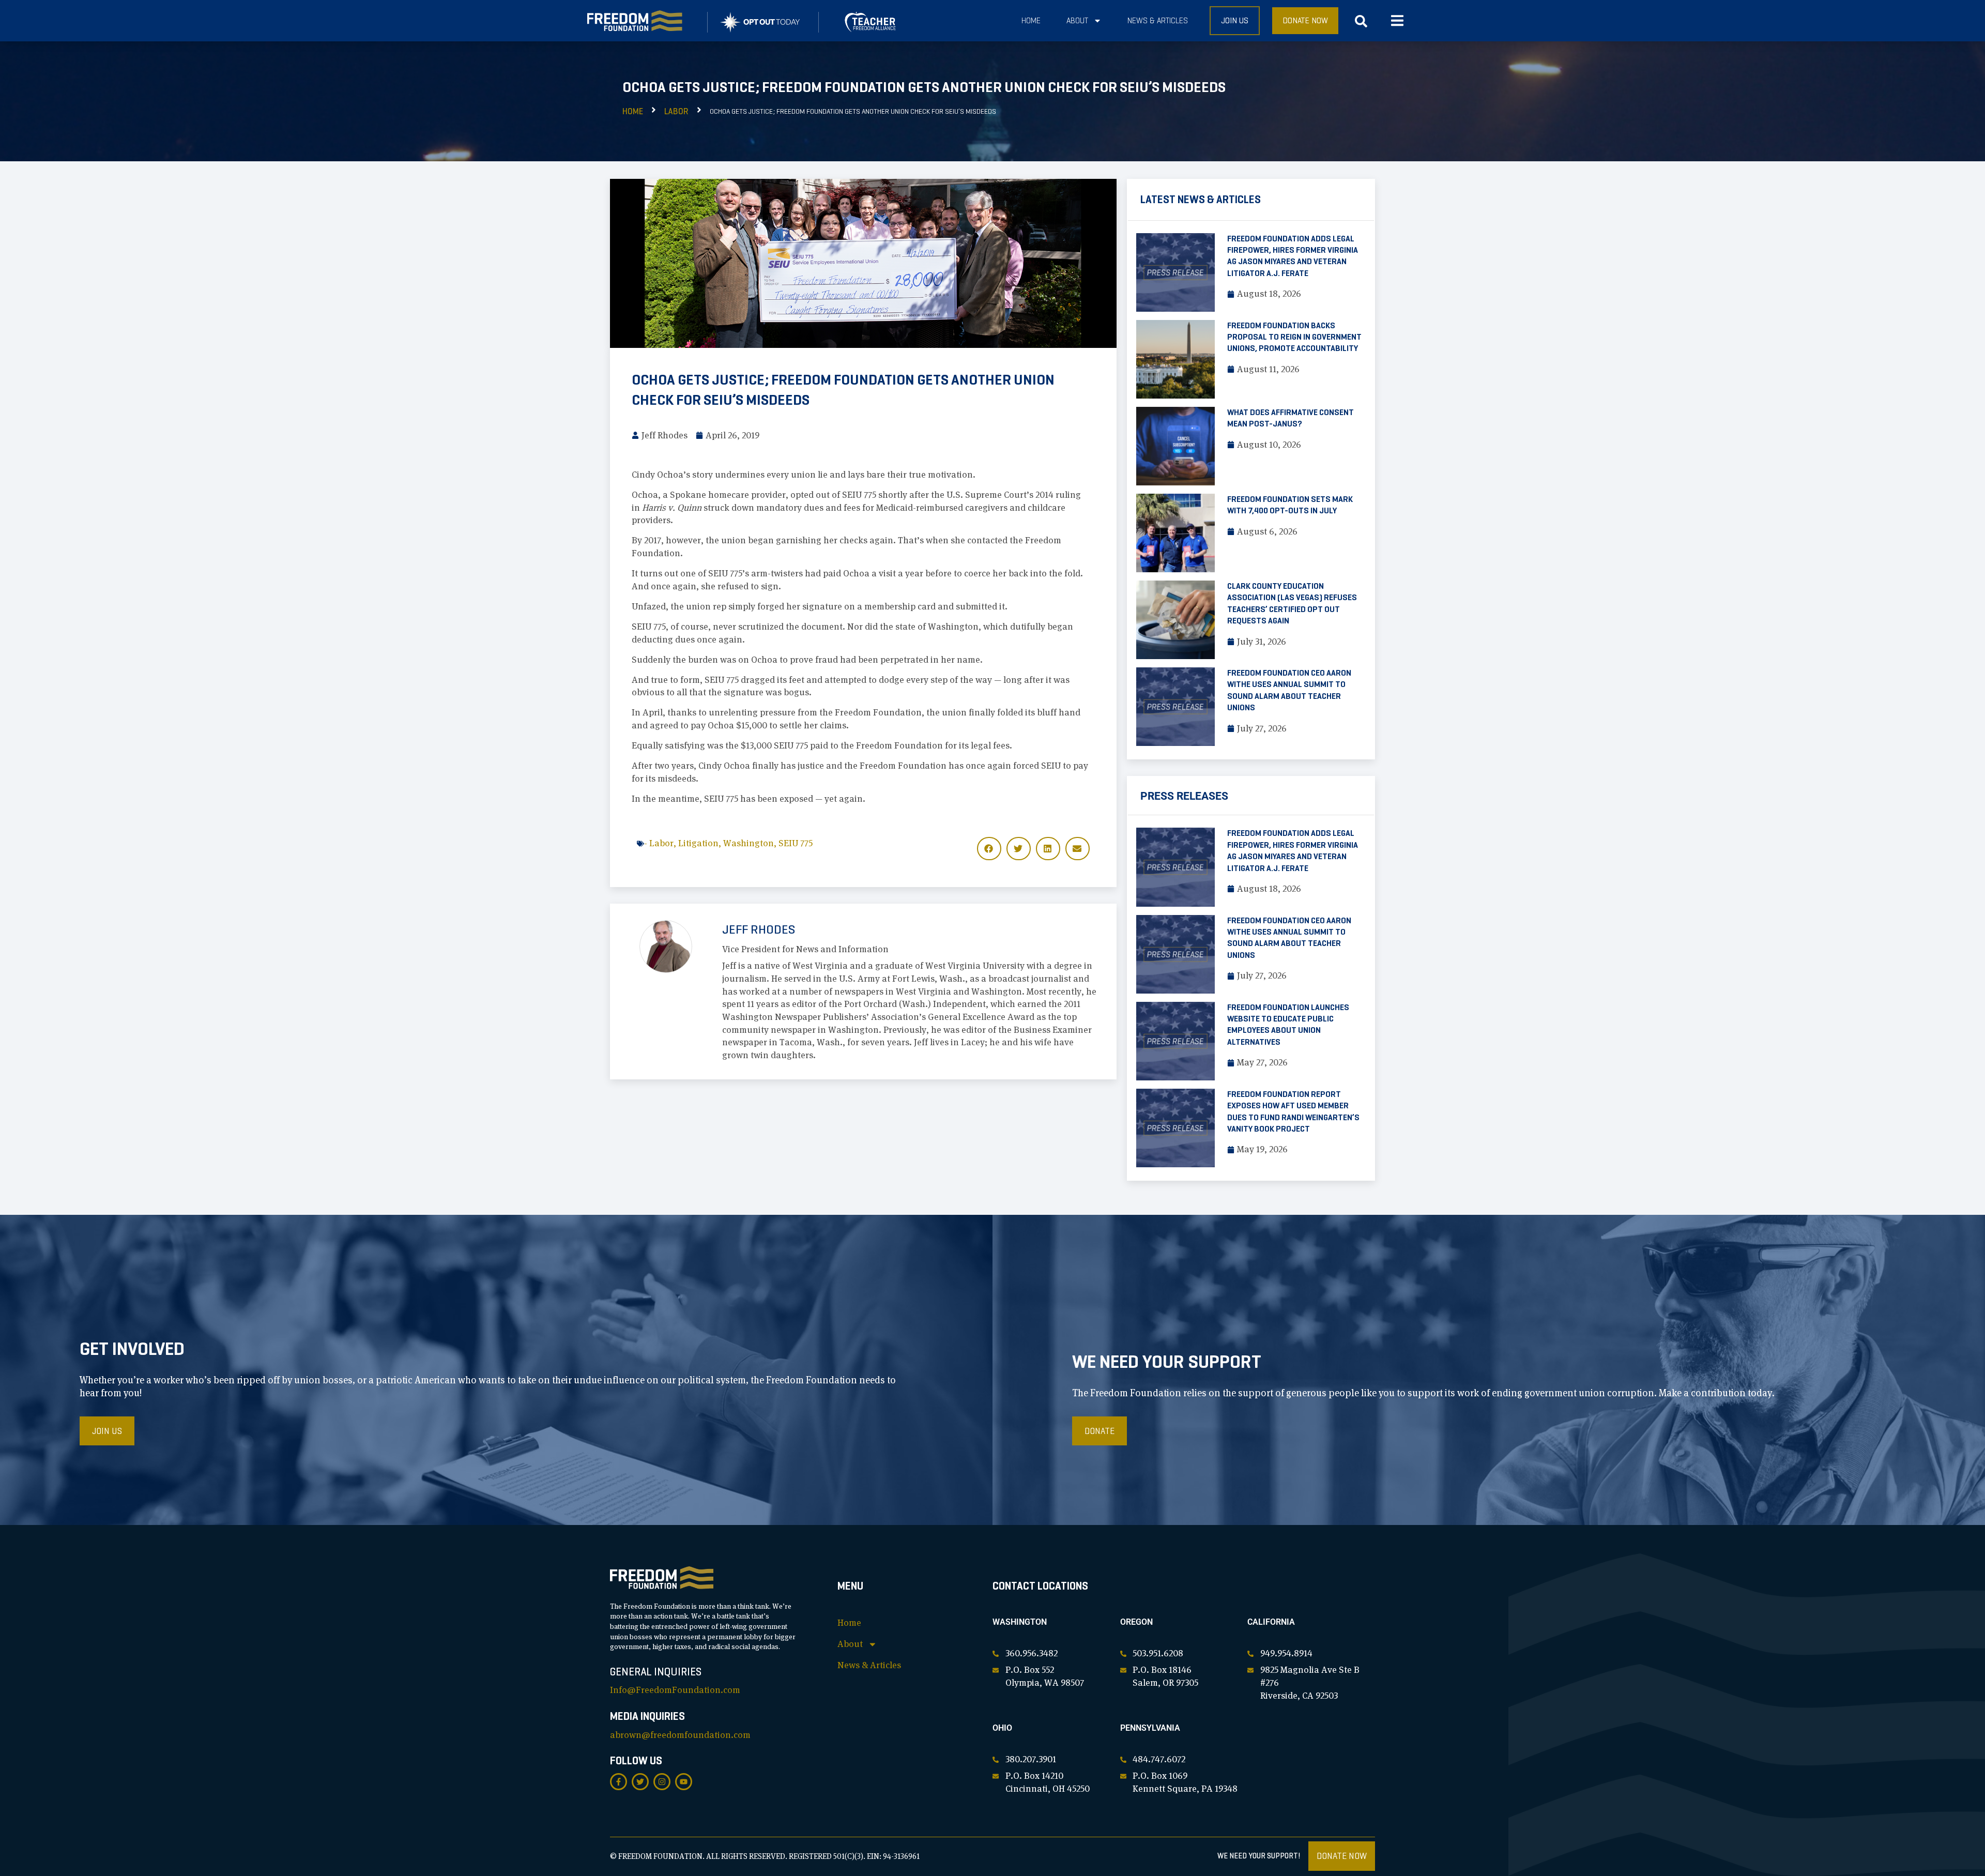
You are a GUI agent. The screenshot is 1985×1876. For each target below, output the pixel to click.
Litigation (698, 843)
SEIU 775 (796, 843)
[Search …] (1361, 24)
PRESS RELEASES (1184, 796)
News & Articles (1158, 20)
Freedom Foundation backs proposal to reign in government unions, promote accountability (1294, 337)
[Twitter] (640, 1782)
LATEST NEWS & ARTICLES (1201, 200)
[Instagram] (662, 1782)
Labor (676, 111)
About (1077, 20)
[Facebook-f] (619, 1782)
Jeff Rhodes (759, 929)
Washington (749, 843)
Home (1031, 20)
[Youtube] (684, 1782)
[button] (1397, 21)
